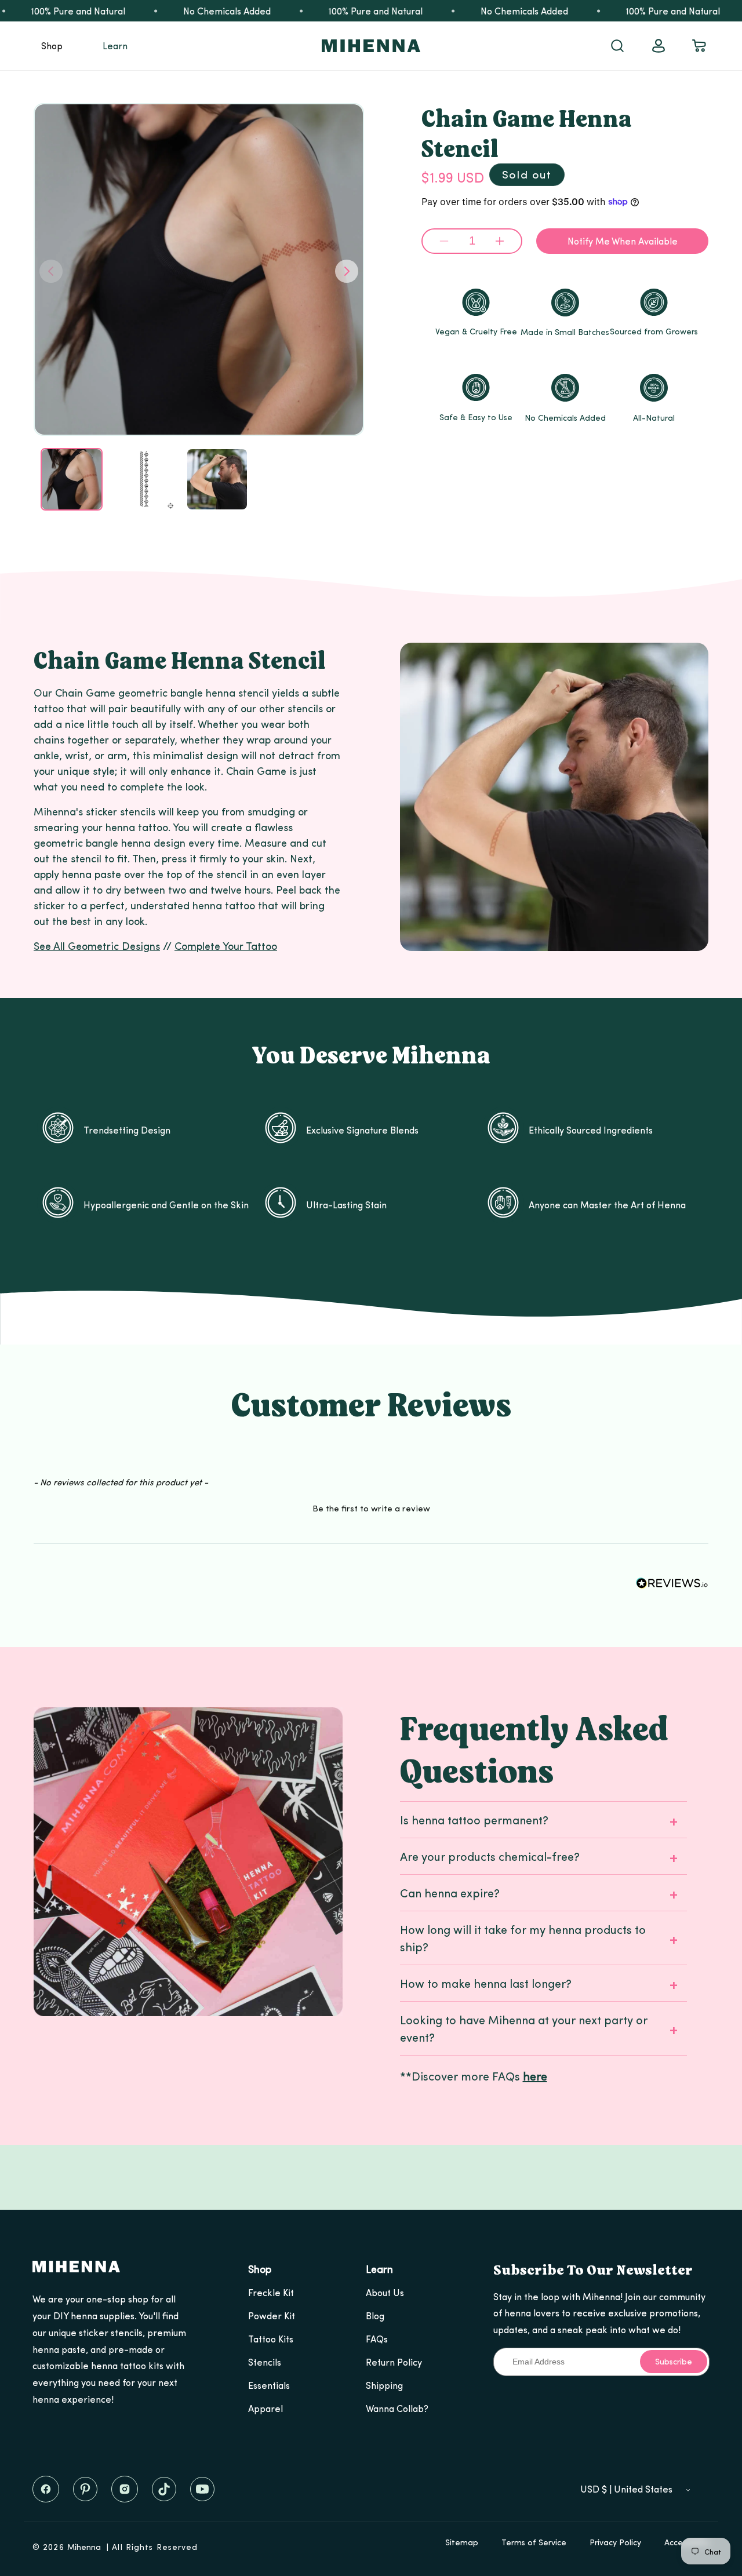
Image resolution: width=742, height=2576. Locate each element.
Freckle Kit (271, 2292)
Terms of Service (534, 2542)
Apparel (265, 2408)
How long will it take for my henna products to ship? (523, 1938)
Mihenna (84, 2547)
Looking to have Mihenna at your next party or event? (524, 2028)
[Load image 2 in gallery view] (144, 479)
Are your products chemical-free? (490, 1856)
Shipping (384, 2385)
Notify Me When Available (623, 241)
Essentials (269, 2385)
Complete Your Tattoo (226, 945)
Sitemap (462, 2542)
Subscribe (674, 2361)
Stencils (265, 2362)
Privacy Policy (615, 2542)
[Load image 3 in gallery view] (217, 479)
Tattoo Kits (271, 2339)
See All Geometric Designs (97, 945)
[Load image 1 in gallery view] (72, 479)
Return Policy (394, 2362)
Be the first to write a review (371, 1508)
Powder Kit (272, 2316)
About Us (385, 2292)
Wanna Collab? (397, 2408)
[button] (52, 46)
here (535, 2076)
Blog (375, 2316)
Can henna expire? (450, 1892)
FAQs (377, 2339)
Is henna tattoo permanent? (474, 1819)
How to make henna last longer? (486, 1983)
